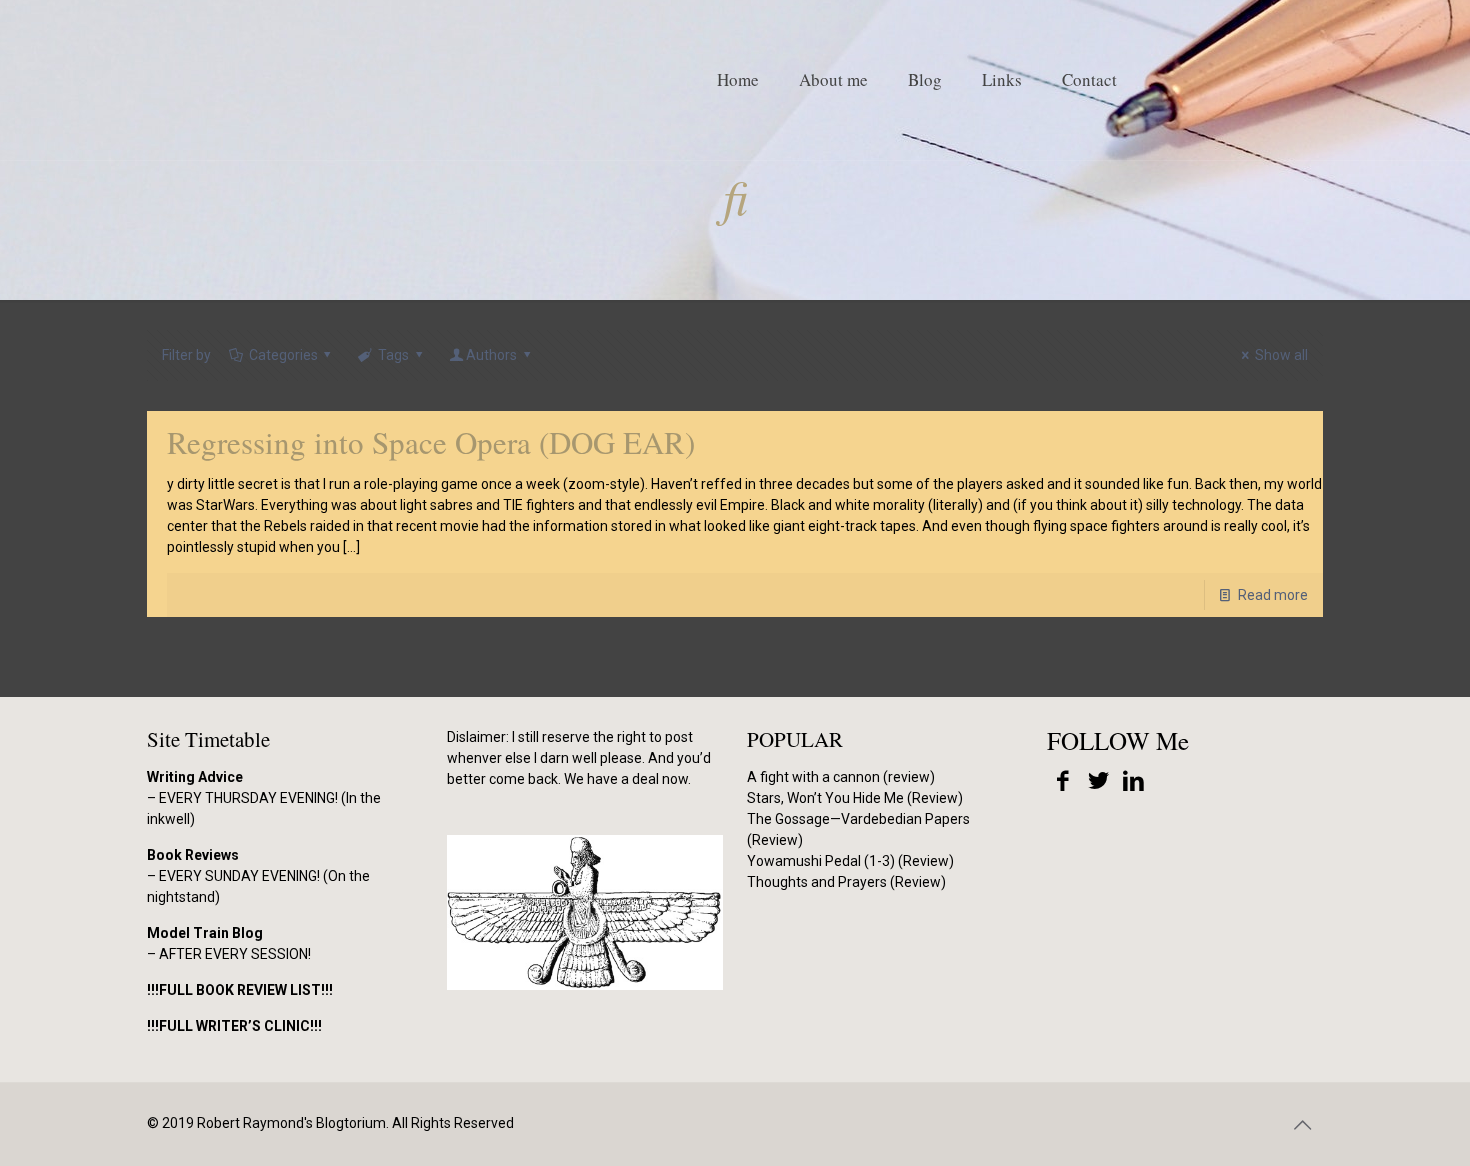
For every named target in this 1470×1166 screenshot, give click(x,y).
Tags (393, 355)
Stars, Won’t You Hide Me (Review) (855, 798)
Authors (491, 355)
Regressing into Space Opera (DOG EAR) (431, 442)
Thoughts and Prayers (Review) (846, 882)
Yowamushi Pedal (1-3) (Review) (850, 861)
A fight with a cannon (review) (841, 777)
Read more (1273, 595)
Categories (283, 355)
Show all (1281, 355)
